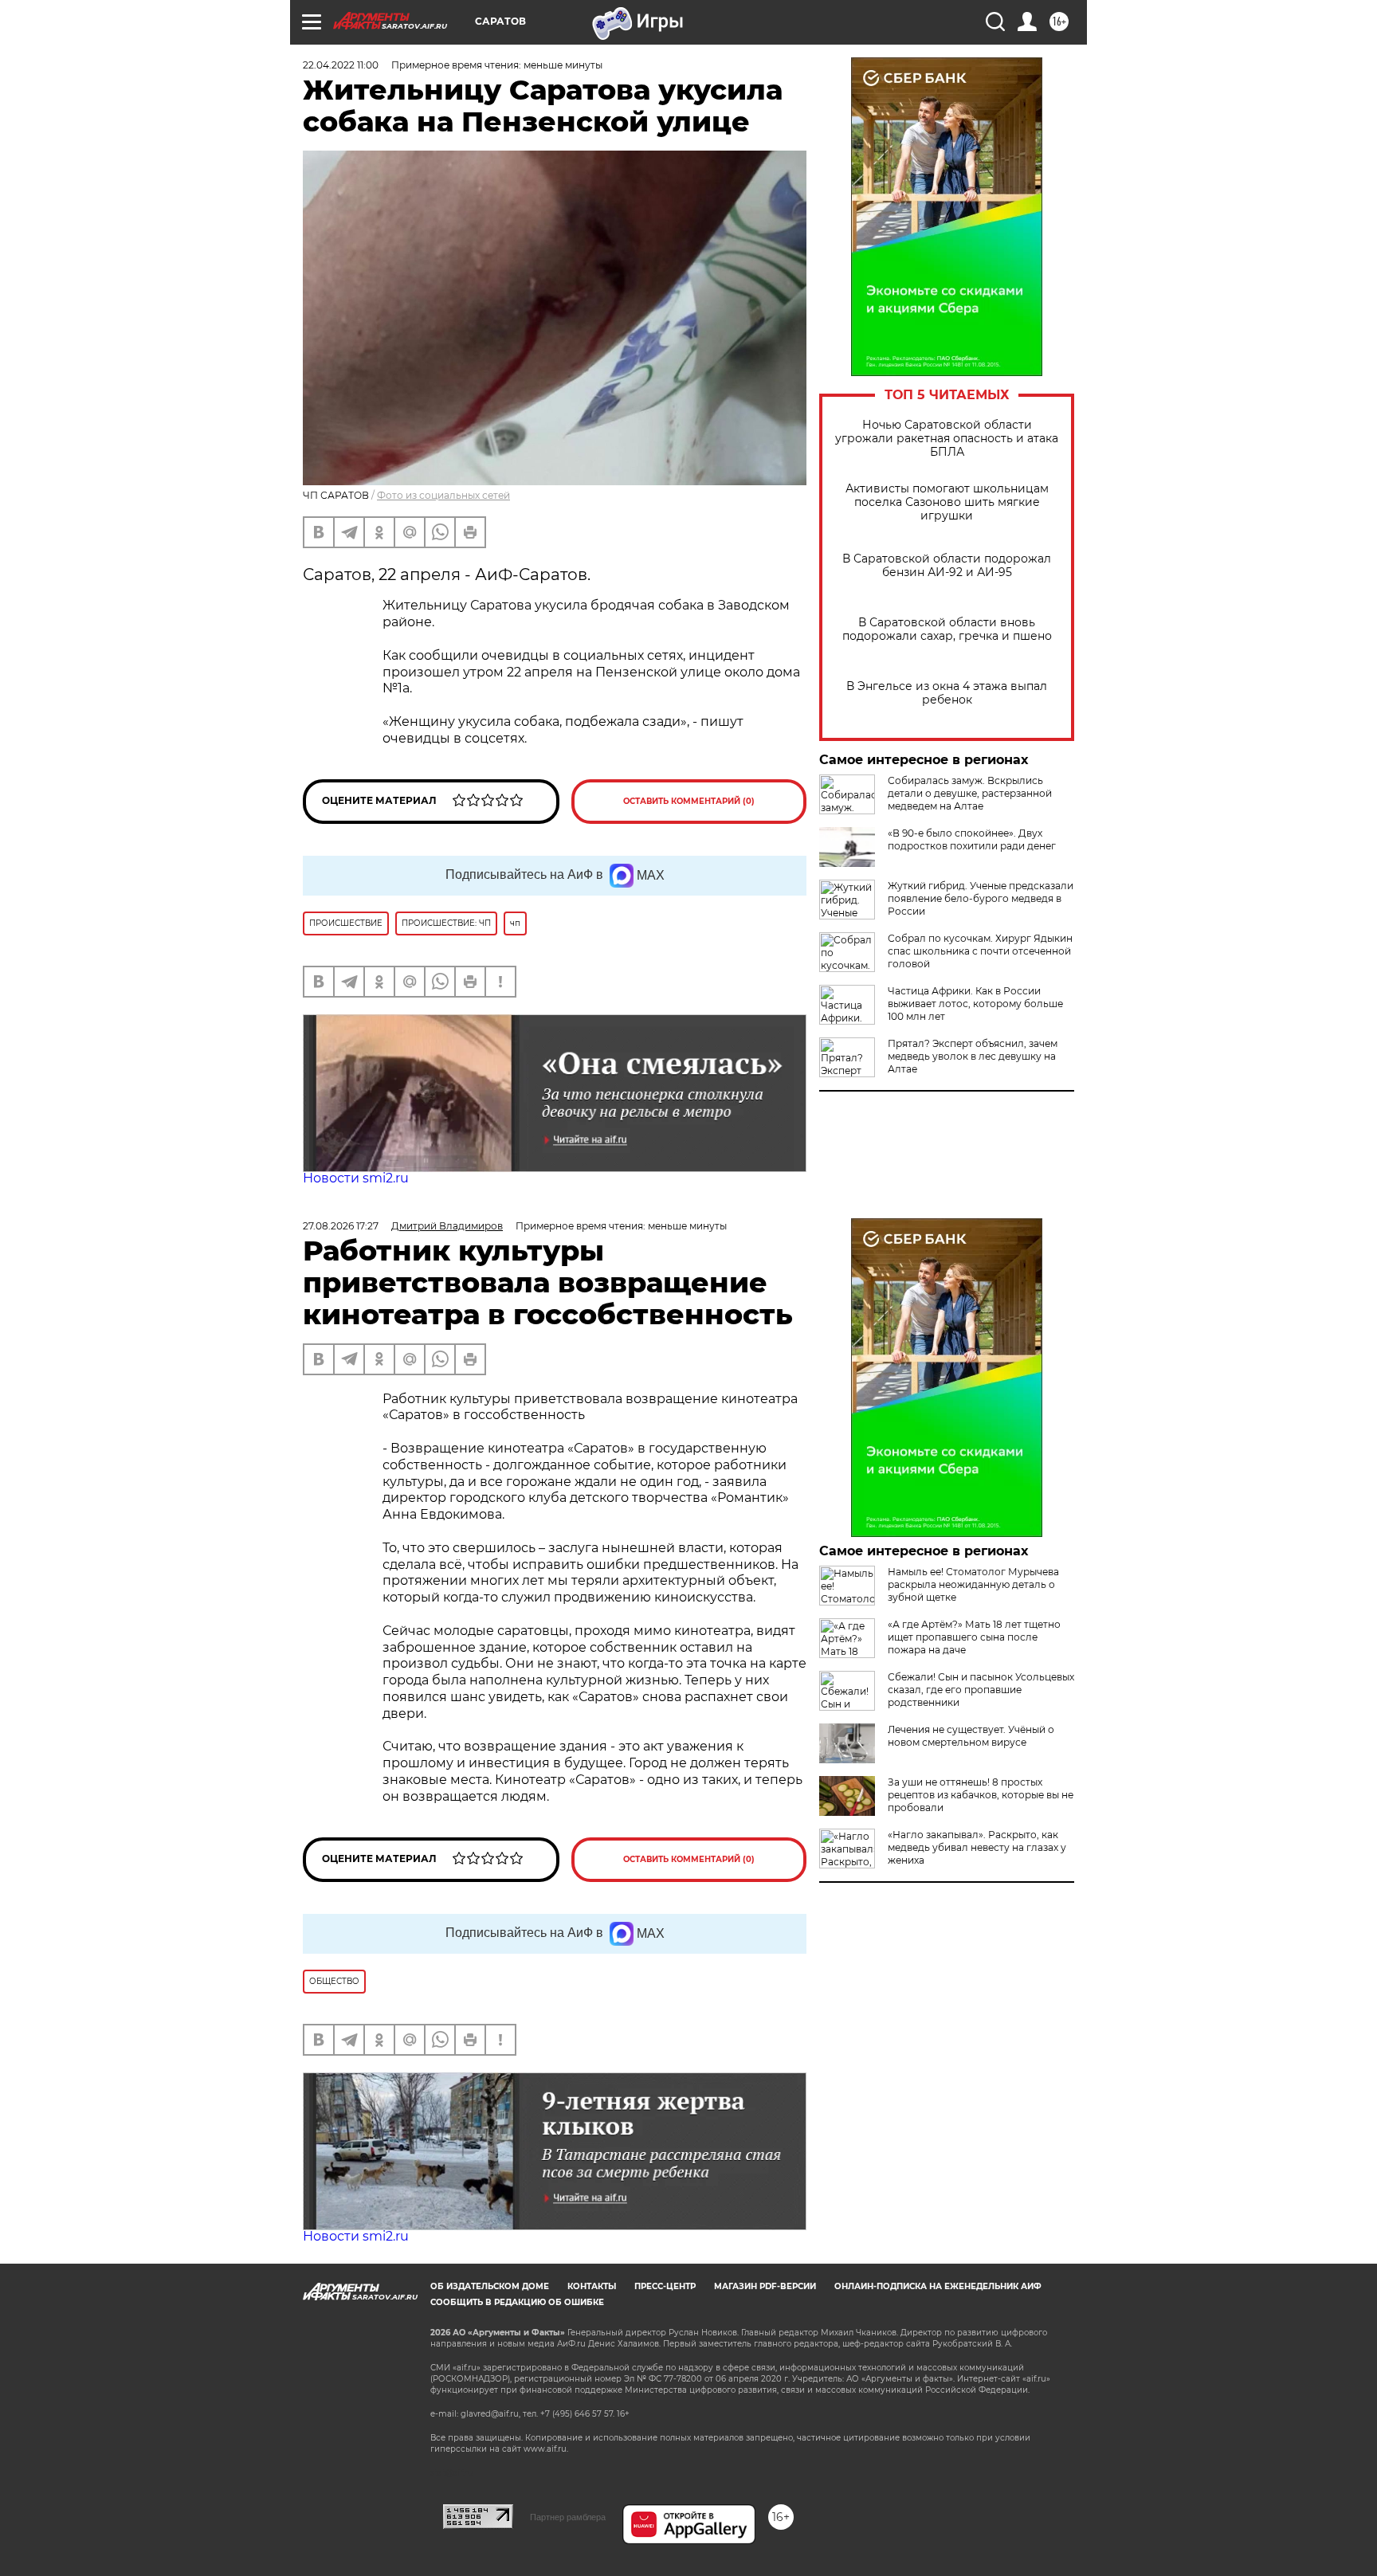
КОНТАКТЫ (592, 2286)
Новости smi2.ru (356, 1178)
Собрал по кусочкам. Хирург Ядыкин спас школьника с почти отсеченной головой (980, 951)
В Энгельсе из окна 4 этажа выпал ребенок (947, 693)
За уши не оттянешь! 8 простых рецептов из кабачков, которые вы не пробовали (981, 1795)
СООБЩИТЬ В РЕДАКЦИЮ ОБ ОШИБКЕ (517, 2302)
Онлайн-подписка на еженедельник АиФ (938, 2286)
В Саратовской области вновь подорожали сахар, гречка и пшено (947, 629)
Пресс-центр (665, 2286)
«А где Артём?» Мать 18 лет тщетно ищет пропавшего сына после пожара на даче (974, 1637)
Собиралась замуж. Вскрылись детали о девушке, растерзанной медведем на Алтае (970, 793)
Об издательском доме (490, 2286)
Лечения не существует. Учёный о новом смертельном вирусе (971, 1736)
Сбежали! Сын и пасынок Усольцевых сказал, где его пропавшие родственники (981, 1690)
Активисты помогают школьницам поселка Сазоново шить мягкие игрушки (947, 502)
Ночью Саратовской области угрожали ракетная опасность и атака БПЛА (947, 439)
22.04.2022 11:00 (341, 65)
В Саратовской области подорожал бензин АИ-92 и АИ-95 (947, 566)
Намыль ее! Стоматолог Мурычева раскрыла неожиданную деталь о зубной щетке (973, 1584)
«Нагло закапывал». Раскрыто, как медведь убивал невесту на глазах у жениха (977, 1847)
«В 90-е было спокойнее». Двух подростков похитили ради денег (972, 839)
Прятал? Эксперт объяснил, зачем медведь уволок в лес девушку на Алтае (973, 1056)
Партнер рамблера (568, 2517)
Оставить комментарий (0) (689, 801)
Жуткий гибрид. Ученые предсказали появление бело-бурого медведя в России (981, 898)
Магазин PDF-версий (765, 2286)
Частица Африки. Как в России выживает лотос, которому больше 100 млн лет (975, 1004)
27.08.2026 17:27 (341, 1226)
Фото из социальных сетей (443, 495)
